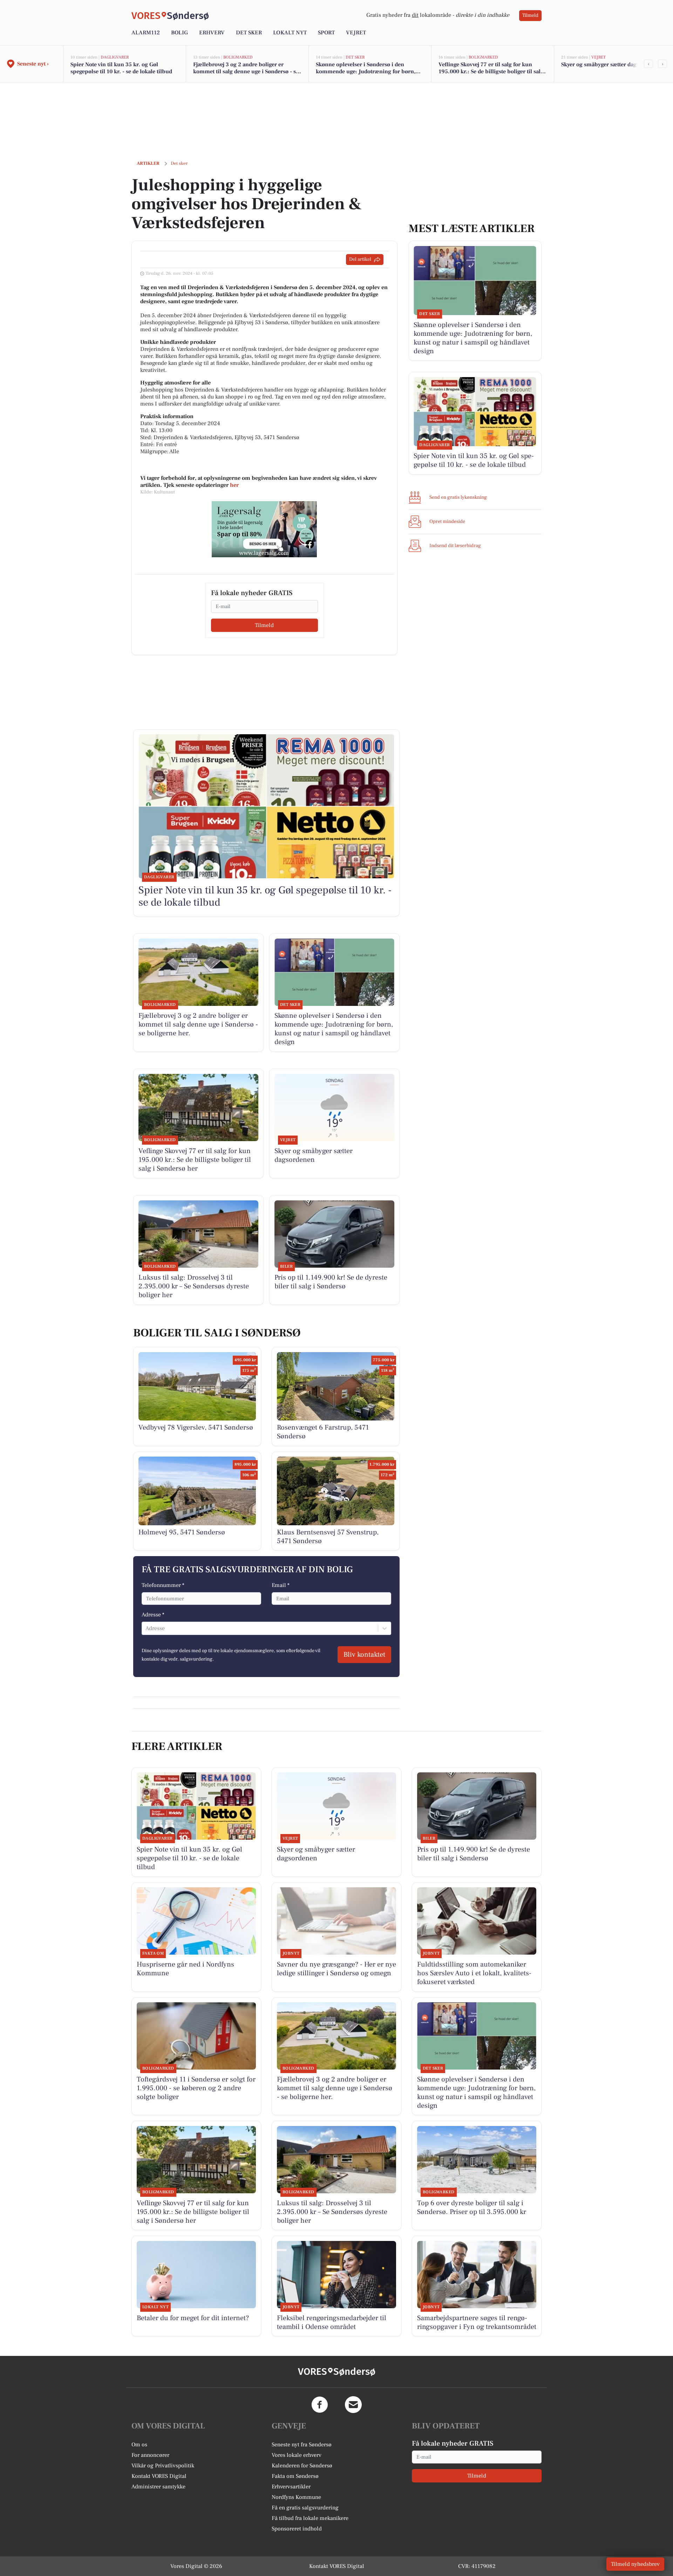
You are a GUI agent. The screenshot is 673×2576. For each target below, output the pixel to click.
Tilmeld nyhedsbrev (635, 2564)
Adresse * (153, 1615)
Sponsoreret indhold (297, 2529)
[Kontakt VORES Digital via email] (353, 2405)
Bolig (179, 33)
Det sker (249, 33)
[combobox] (146, 1628)
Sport (326, 33)
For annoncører (150, 2455)
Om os (139, 2445)
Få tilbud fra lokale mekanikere (310, 2518)
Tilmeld (530, 15)
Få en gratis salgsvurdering (305, 2508)
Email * (281, 1585)
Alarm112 (146, 33)
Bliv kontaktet (364, 1655)
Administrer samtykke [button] (158, 2487)
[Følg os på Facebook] (320, 2405)
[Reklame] (264, 529)
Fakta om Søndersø (295, 2476)
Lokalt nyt (290, 33)
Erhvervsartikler (291, 2487)
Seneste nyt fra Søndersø (302, 2445)
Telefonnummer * (163, 1585)
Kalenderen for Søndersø (302, 2466)
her (234, 485)
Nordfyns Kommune (296, 2497)
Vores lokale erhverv (297, 2455)
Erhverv (212, 33)
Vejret (356, 33)
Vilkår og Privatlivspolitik (163, 2466)
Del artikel (360, 259)
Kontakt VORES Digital (159, 2476)
